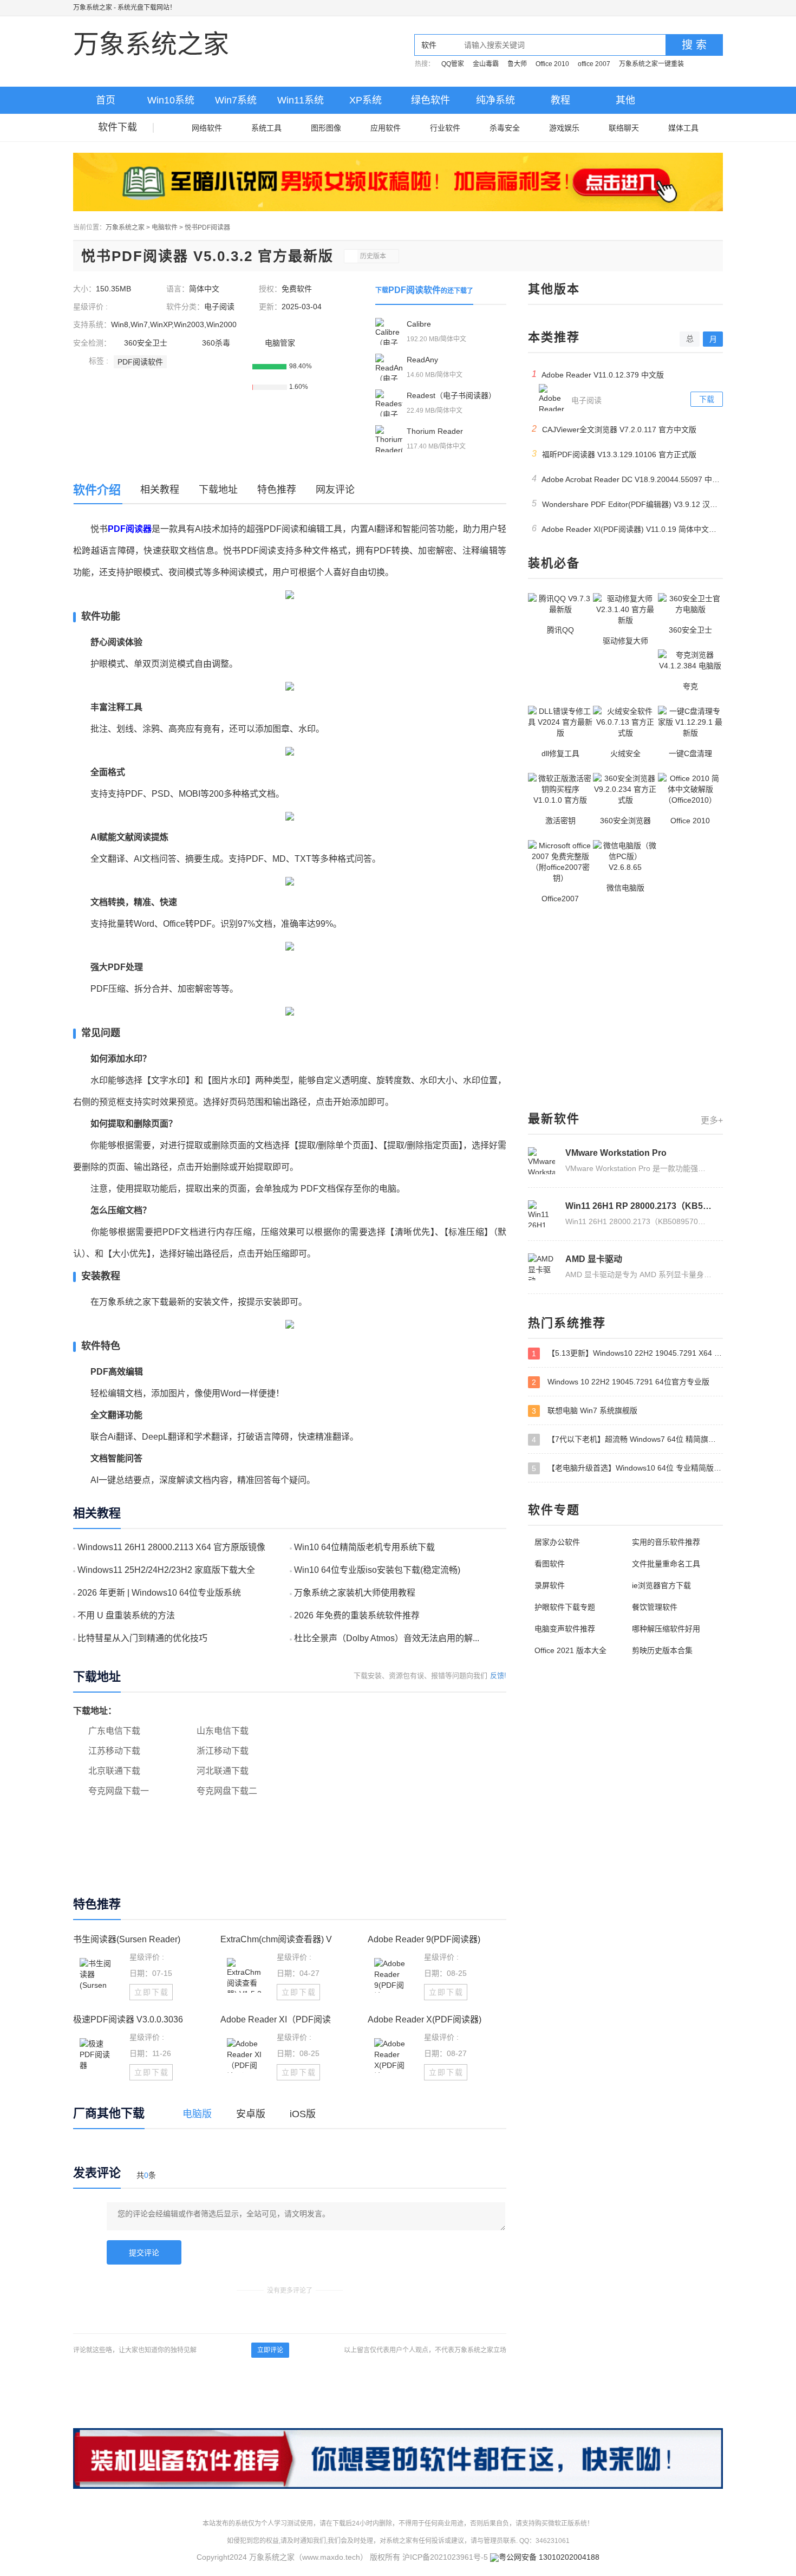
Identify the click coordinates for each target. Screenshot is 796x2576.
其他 (625, 100)
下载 (707, 399)
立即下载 (152, 1992)
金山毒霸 (486, 64)
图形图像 (326, 128)
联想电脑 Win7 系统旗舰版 (585, 1411)
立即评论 (270, 2350)
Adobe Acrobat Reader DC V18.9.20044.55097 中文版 (627, 479)
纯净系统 (495, 100)
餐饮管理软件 (655, 1607)
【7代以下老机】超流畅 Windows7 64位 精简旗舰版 (627, 1439)
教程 (560, 100)
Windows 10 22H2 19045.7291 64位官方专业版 (621, 1382)
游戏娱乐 (564, 128)
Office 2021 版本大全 (570, 1650)
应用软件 (386, 128)
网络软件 (207, 128)
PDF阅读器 (130, 529)
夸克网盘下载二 (227, 1791)
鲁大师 (517, 64)
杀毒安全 (505, 128)
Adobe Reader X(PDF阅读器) (425, 2019)
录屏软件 (550, 1585)
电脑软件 (165, 227)
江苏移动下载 (114, 1751)
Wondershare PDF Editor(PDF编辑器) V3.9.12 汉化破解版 (627, 504)
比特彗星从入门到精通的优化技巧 (142, 1638)
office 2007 (594, 64)
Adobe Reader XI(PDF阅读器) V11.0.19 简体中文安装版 (627, 529)
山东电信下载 (223, 1731)
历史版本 (373, 256)
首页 (106, 100)
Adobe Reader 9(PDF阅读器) (424, 1939)
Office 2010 (552, 64)
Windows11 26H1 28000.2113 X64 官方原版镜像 (171, 1547)
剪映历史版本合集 (662, 1650)
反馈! (498, 1676)
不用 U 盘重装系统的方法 (126, 1615)
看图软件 (550, 1564)
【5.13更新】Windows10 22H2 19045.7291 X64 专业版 (627, 1353)
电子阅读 (219, 307)
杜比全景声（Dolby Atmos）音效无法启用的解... (387, 1638)
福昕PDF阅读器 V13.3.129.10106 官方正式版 (614, 454)
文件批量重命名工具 (666, 1564)
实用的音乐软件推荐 (666, 1542)
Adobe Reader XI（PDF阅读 (276, 2019)
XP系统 (366, 100)
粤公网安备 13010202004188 (549, 2557)
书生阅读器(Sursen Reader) (127, 1939)
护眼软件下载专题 (565, 1607)
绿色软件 (430, 100)
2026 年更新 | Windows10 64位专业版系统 (159, 1593)
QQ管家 (453, 64)
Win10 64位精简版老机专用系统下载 (364, 1547)
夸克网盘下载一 (119, 1791)
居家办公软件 (557, 1542)
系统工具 (266, 128)
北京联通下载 (114, 1771)
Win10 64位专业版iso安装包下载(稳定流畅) (377, 1570)
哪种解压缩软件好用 (666, 1629)
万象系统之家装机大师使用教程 (355, 1593)
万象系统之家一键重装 (651, 64)
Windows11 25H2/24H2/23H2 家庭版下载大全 (166, 1570)
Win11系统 (301, 100)
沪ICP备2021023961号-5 (445, 2557)
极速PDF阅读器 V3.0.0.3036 (128, 2019)
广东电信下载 (114, 1731)
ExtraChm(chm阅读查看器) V (276, 1939)
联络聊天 (624, 128)
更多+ (712, 1120)
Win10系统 (171, 100)
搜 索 (694, 45)
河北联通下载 (223, 1771)
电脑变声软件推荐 (565, 1629)
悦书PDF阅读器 (207, 227)
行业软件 (445, 128)
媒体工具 (683, 128)
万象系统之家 (93, 8)
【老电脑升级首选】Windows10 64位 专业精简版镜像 (627, 1468)
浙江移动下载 (223, 1751)
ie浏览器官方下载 (661, 1585)
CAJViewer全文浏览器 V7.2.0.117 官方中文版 (614, 429)
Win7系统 (236, 100)
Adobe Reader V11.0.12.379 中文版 (598, 374)
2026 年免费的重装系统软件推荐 (357, 1615)
